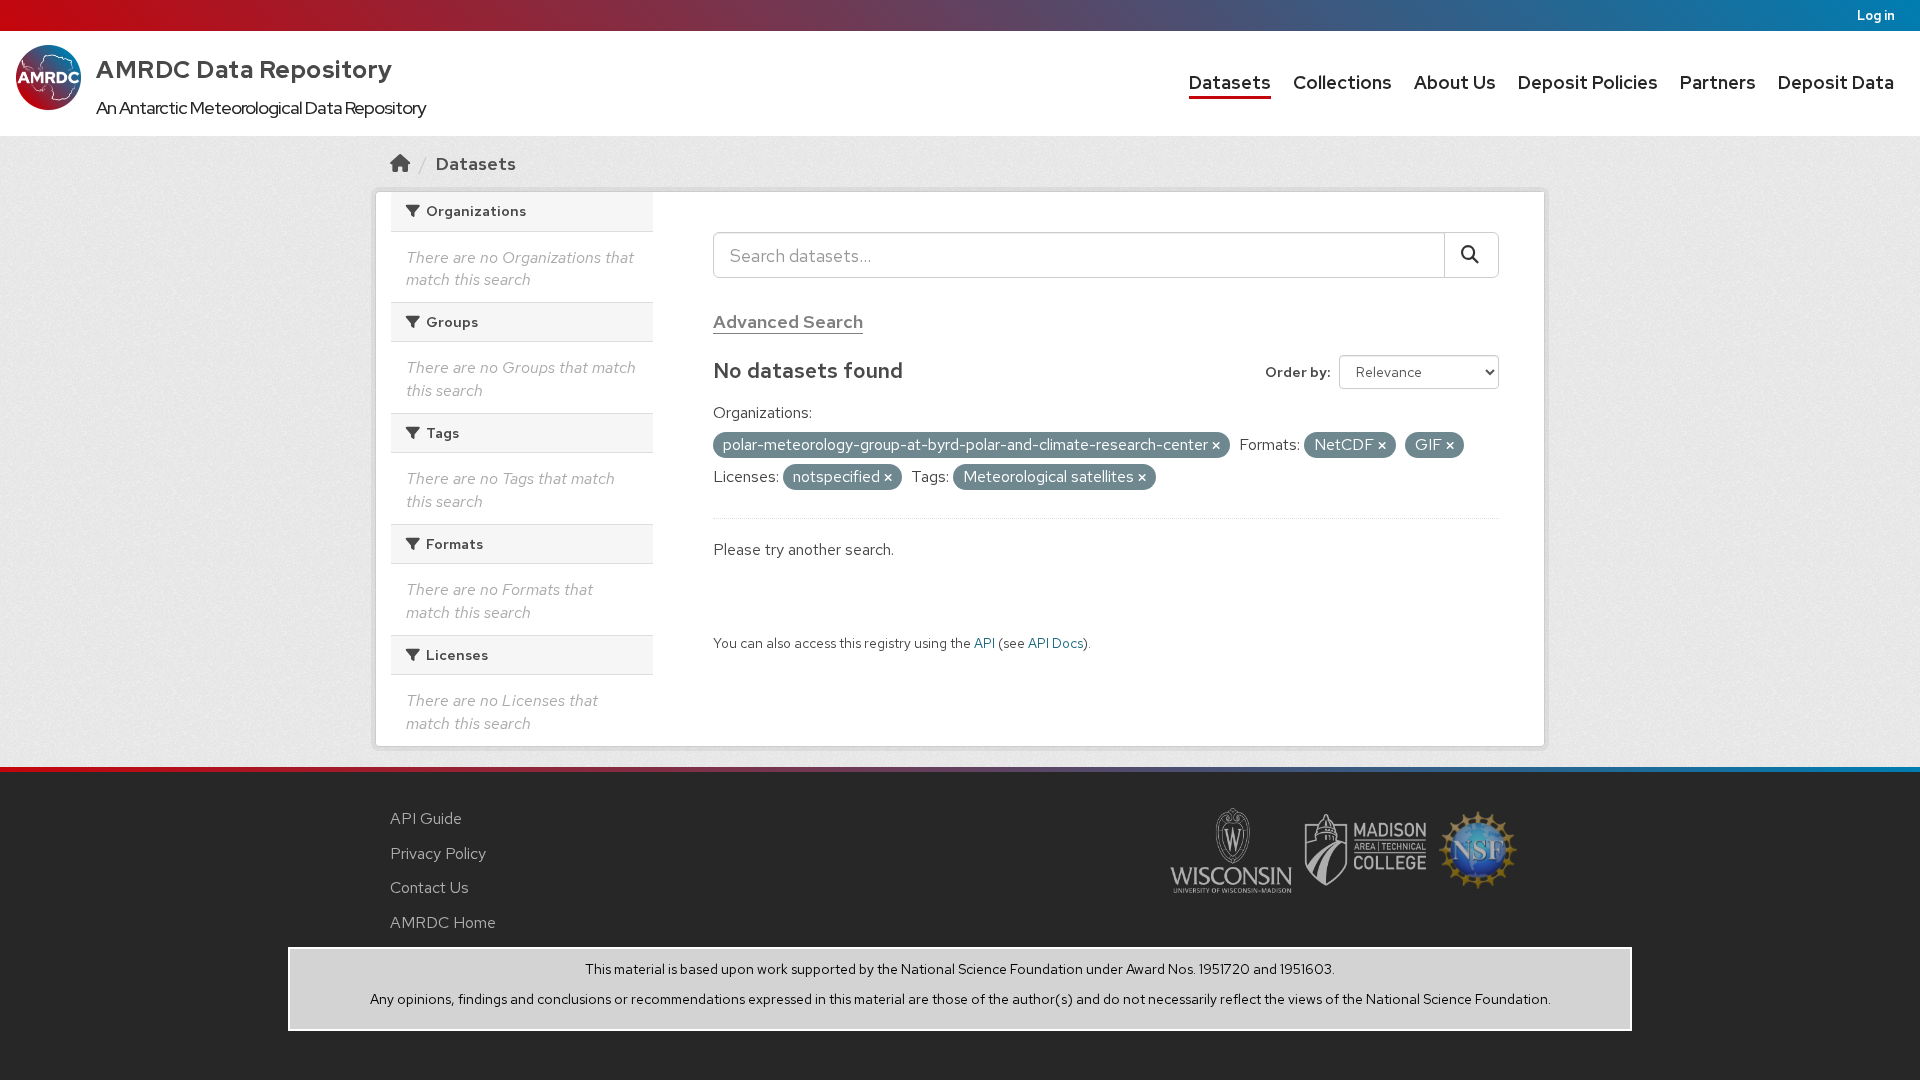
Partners (1718, 82)
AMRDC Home (443, 922)
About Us (1455, 82)
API (984, 643)
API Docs (1055, 643)
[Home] (400, 163)
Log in (1876, 15)
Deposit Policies (1588, 82)
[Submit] (1471, 255)
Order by (1296, 372)
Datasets (1230, 82)
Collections (1342, 82)
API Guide (426, 818)
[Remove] (1216, 446)
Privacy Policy (438, 853)
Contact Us (429, 887)
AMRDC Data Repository (244, 69)
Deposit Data (1836, 82)
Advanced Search (788, 321)
